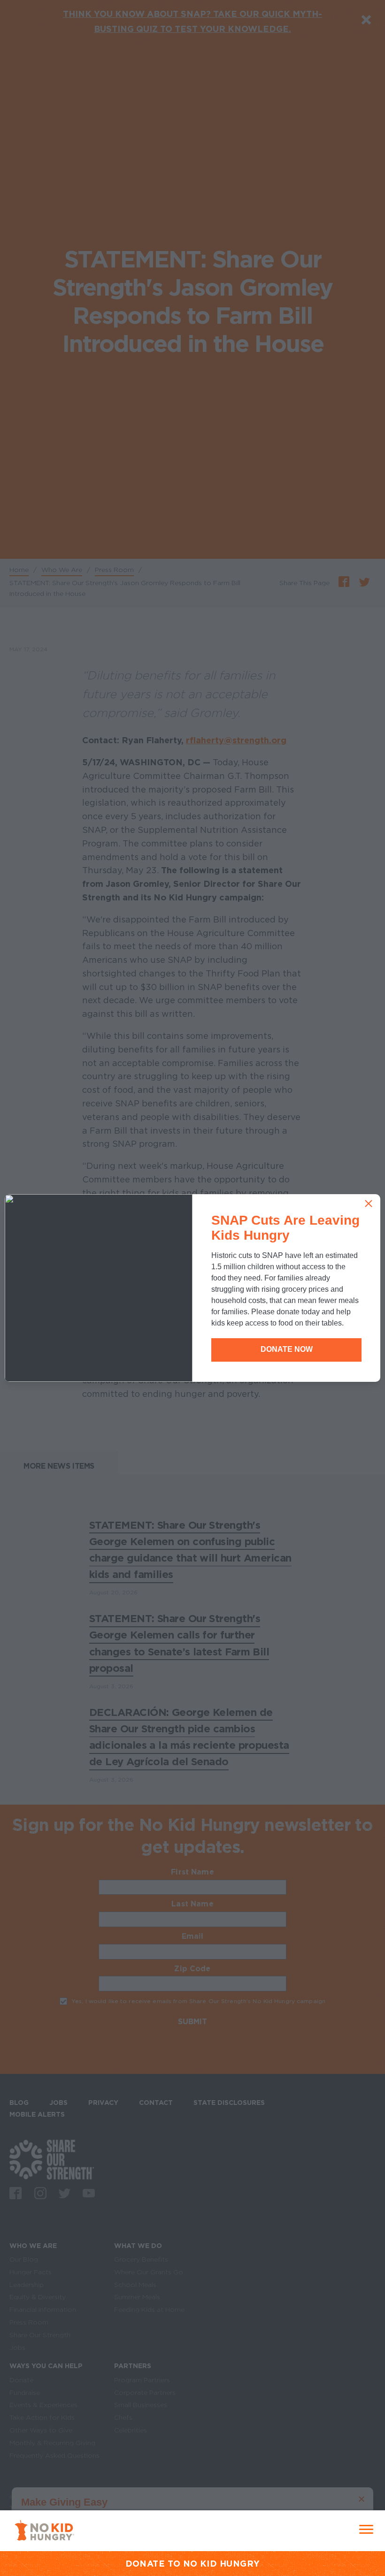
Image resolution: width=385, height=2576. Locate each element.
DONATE (145, 2564)
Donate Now (287, 1349)
